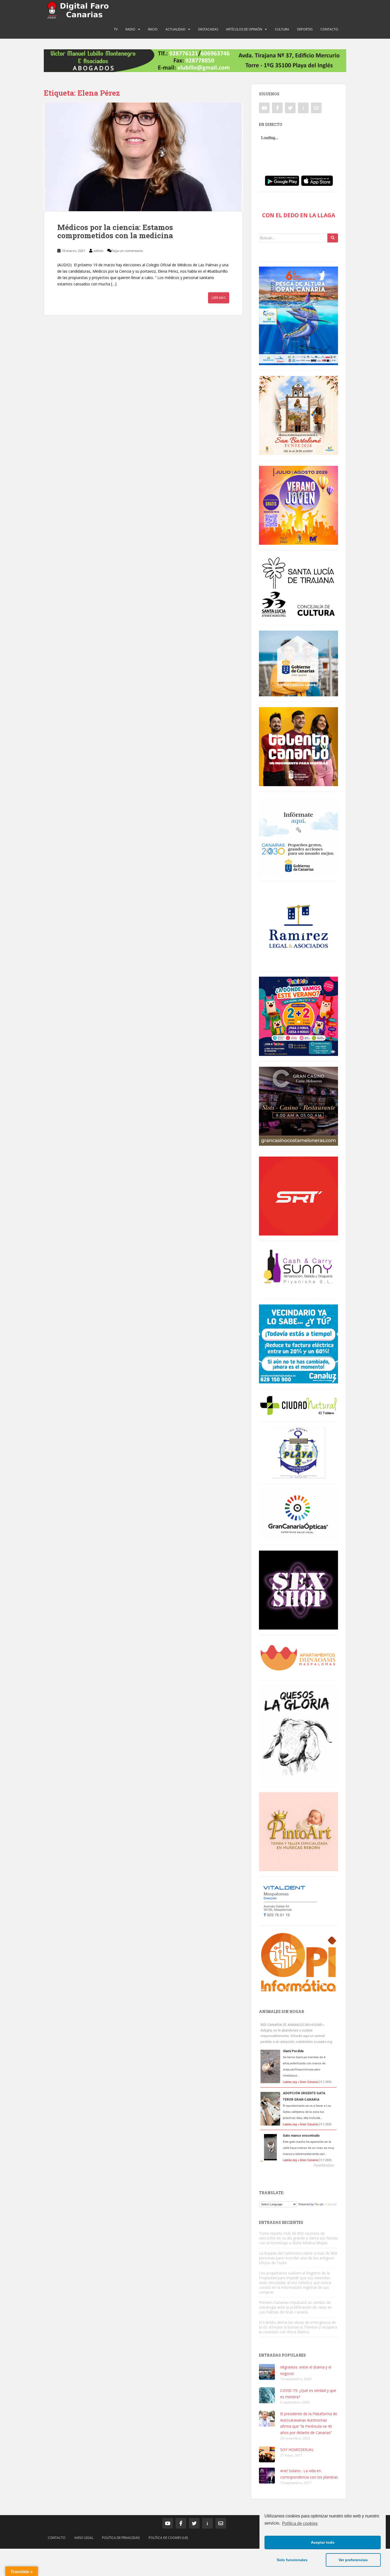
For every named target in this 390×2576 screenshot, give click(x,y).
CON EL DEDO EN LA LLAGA (299, 215)
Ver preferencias (353, 2560)
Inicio (153, 29)
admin (98, 251)
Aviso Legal (84, 2538)
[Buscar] (333, 238)
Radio (130, 29)
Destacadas (208, 29)
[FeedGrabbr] (298, 2165)
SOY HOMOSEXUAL (297, 2449)
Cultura (282, 29)
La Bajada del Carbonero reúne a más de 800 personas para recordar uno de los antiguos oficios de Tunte (298, 2258)
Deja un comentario (127, 251)
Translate (331, 2204)
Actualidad (175, 29)
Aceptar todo (323, 2542)
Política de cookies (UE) (168, 2538)
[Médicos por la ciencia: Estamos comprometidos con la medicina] (143, 157)
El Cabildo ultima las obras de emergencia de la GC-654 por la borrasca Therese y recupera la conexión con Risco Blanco (298, 2327)
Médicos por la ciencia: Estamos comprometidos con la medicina (115, 231)
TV (116, 29)
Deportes (305, 29)
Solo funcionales (292, 2560)
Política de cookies (300, 2523)
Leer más (219, 298)
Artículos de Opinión (244, 29)
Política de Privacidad (121, 2538)
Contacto (329, 29)
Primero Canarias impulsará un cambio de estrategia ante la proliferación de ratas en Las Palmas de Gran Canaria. (295, 2307)
